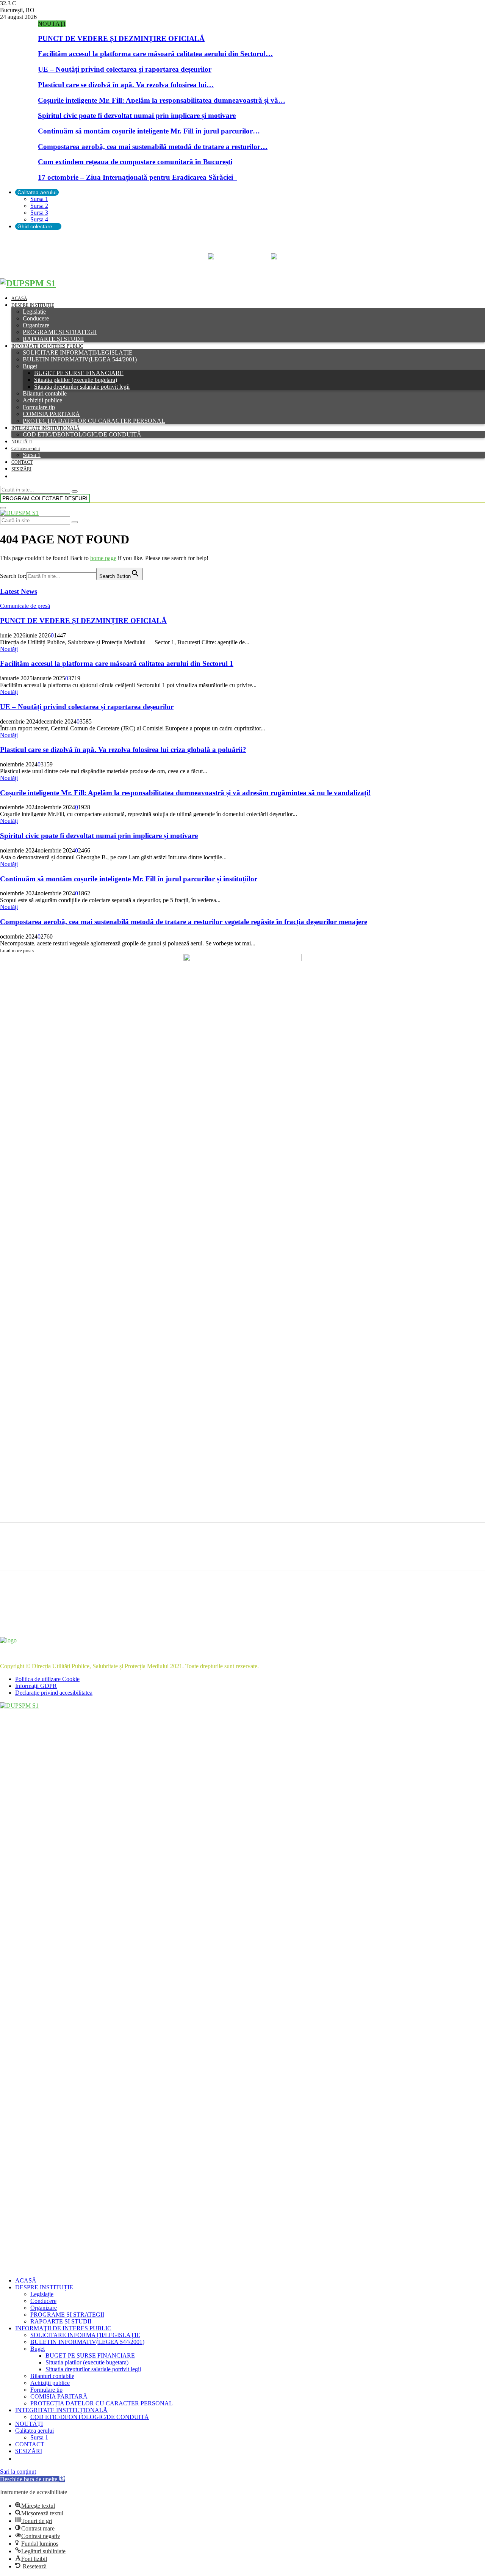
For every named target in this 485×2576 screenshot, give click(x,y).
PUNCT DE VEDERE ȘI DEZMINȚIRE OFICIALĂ (121, 38)
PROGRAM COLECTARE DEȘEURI (45, 498)
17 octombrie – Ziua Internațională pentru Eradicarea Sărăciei (137, 177)
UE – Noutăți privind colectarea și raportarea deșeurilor (125, 69)
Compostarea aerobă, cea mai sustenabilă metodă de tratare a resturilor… (153, 147)
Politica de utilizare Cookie (47, 1679)
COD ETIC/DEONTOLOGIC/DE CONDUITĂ (82, 434)
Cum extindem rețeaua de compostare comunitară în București (135, 162)
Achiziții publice (42, 400)
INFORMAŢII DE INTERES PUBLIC (47, 346)
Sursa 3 (39, 213)
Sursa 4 (39, 219)
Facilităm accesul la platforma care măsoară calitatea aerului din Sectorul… (155, 54)
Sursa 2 (39, 206)
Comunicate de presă (25, 606)
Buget (30, 366)
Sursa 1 (39, 199)
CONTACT (22, 462)
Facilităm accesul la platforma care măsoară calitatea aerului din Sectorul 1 (117, 663)
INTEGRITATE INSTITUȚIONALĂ (45, 428)
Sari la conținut (18, 2472)
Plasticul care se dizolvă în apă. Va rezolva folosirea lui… (126, 85)
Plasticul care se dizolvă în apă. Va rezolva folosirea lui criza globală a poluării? (123, 750)
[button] (32, 2479)
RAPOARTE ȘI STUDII (53, 339)
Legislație (34, 312)
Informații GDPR (36, 1686)
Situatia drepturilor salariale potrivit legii (82, 387)
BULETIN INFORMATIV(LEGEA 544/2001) (80, 359)
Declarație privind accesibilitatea (54, 1693)
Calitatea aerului (37, 192)
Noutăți (9, 649)
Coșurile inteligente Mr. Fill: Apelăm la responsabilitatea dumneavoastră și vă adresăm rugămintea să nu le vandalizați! (185, 793)
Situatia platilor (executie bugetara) (76, 380)
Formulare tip (39, 407)
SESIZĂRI (21, 469)
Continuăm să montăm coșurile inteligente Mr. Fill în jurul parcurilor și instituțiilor (129, 879)
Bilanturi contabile (45, 393)
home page (103, 558)
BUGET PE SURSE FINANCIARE (79, 373)
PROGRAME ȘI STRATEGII (60, 332)
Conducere (36, 318)
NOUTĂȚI (22, 442)
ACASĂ (19, 298)
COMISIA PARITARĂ (51, 414)
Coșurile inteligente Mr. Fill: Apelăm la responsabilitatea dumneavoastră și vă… (162, 100)
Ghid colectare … (38, 226)
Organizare (36, 325)
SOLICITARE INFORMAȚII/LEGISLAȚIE (78, 352)
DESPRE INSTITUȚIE (33, 305)
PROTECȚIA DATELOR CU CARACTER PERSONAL (94, 421)
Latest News (19, 591)
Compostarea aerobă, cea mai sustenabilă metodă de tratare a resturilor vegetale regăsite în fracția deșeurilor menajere (184, 922)
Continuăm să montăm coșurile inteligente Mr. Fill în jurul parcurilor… (149, 131)
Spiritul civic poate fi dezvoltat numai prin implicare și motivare (137, 115)
